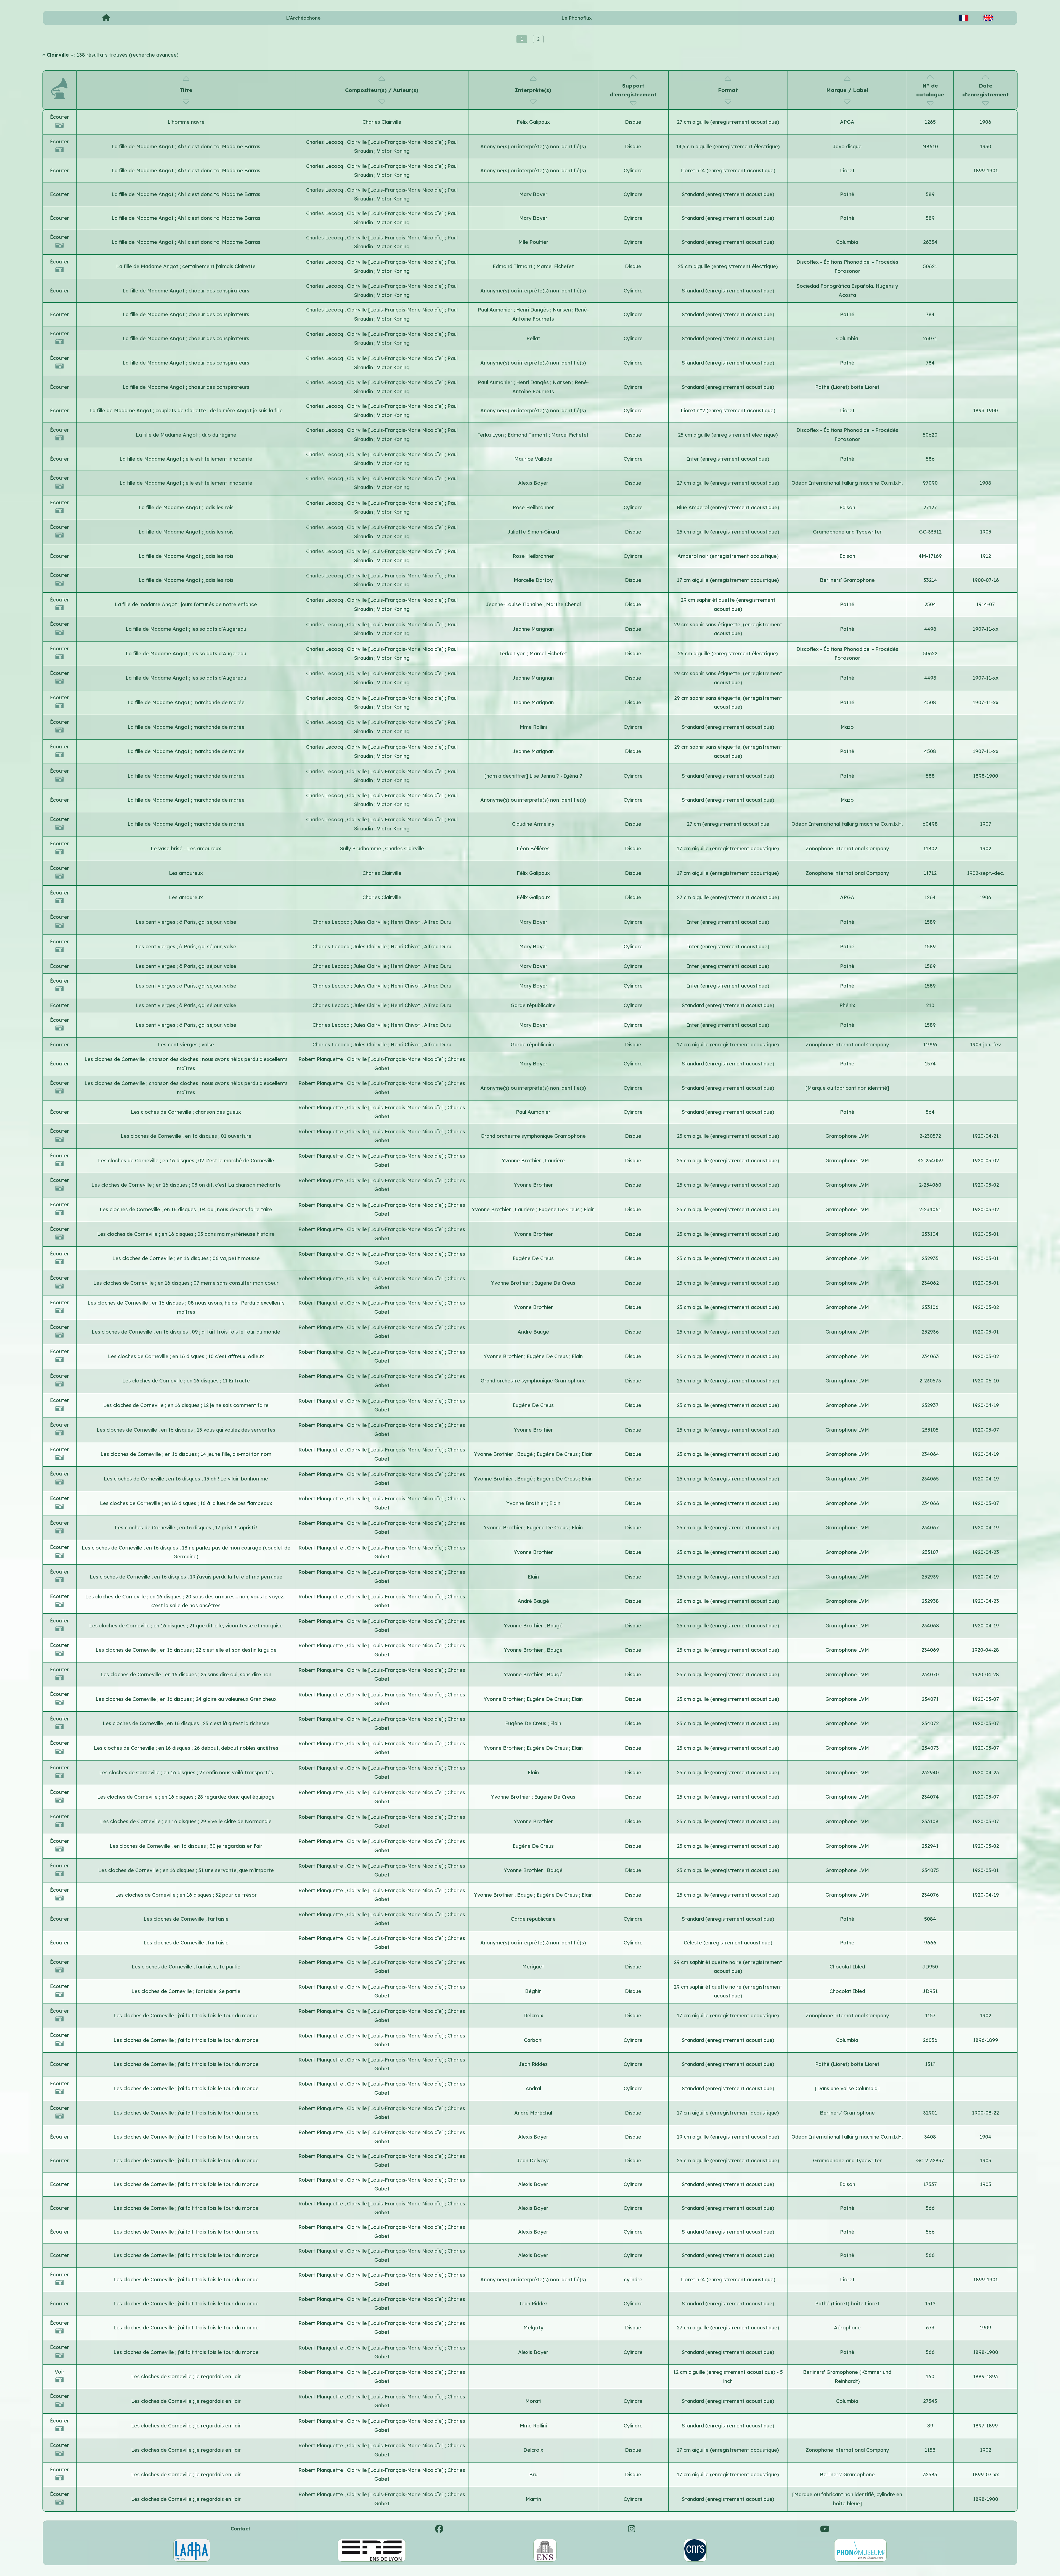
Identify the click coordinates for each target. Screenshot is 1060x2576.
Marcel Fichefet (555, 266)
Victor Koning (393, 151)
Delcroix (533, 2016)
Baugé (526, 1454)
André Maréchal (533, 2113)
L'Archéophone (303, 18)
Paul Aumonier (496, 310)
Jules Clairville (371, 922)
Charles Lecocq (325, 142)
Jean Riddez (533, 2064)
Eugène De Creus (560, 1209)
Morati (533, 2401)
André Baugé (533, 1332)
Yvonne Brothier (522, 1161)
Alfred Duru (438, 922)
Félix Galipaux (533, 122)
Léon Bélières (533, 848)
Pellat (533, 338)
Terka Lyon (491, 435)
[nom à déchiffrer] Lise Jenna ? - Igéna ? (533, 776)
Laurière (555, 1161)
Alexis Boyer (533, 483)
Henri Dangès (533, 310)
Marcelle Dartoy (533, 580)
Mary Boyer (533, 194)
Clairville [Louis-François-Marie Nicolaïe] (396, 142)
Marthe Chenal (563, 604)
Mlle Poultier (533, 242)
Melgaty (533, 2328)
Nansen (562, 310)
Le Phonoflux (577, 18)
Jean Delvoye (533, 2161)
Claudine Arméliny (533, 824)
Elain (589, 1209)
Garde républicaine (533, 1005)
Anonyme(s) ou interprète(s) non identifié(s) (533, 147)
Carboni (533, 2040)
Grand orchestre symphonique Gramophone (533, 1136)
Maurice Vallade (533, 459)
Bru (533, 2475)
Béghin (533, 1991)
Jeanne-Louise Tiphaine (515, 604)
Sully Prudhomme (361, 848)
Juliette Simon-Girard (533, 532)
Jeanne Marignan (533, 629)
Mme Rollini (533, 727)
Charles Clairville (382, 122)
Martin (533, 2499)
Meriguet (533, 1967)
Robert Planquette (321, 1059)
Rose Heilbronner (533, 507)
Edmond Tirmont (513, 266)
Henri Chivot (406, 922)
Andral (533, 2088)
